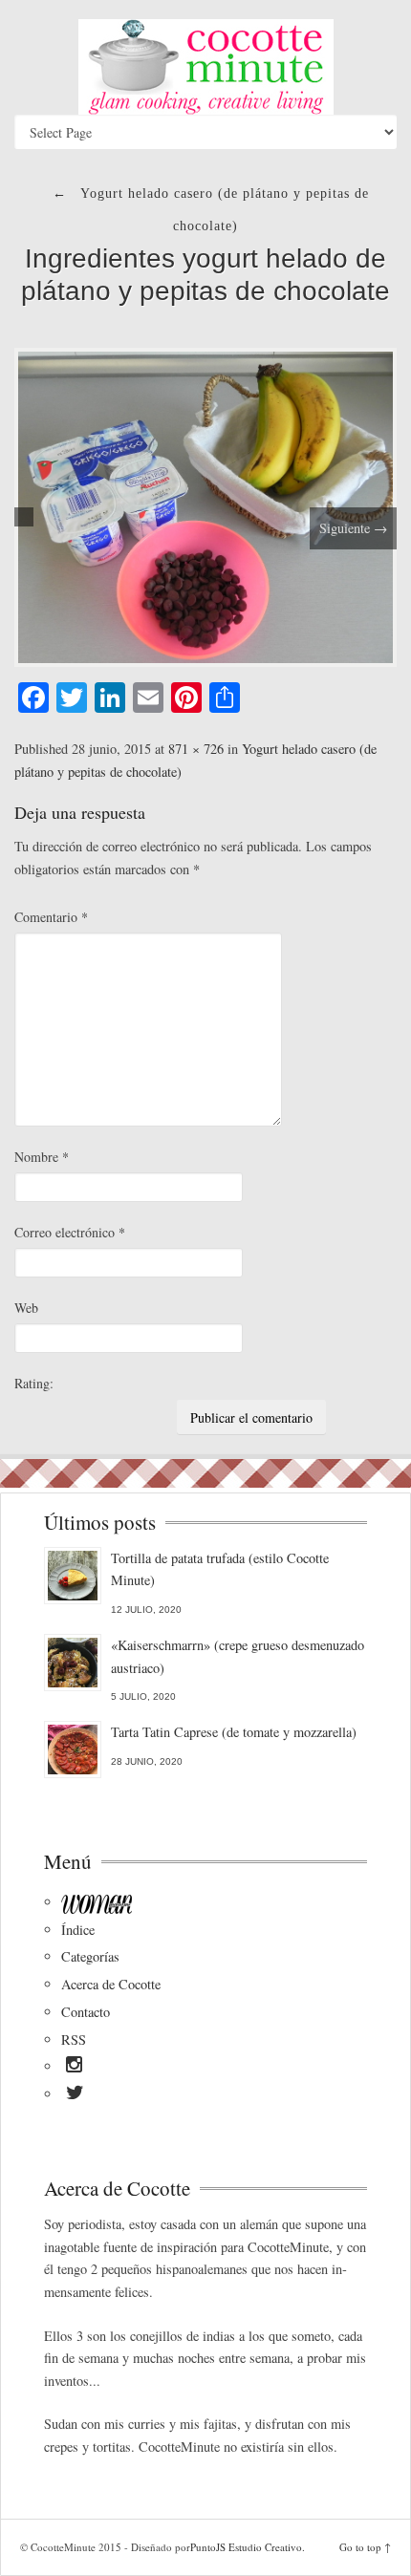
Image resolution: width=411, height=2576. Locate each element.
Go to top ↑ (365, 2547)
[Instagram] (74, 2068)
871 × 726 (196, 749)
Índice (78, 1930)
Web (26, 1308)
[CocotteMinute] (205, 67)
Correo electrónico (70, 1232)
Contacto (86, 2012)
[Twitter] (75, 2095)
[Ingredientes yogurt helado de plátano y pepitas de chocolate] (205, 505)
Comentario (51, 917)
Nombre (42, 1157)
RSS (74, 2039)
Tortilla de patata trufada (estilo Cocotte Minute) (220, 1569)
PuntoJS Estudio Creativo (246, 2547)
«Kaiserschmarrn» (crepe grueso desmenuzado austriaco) (238, 1656)
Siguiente (353, 528)
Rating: (34, 1383)
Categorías (90, 1956)
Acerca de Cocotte (111, 1984)
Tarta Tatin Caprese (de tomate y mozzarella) (234, 1732)
